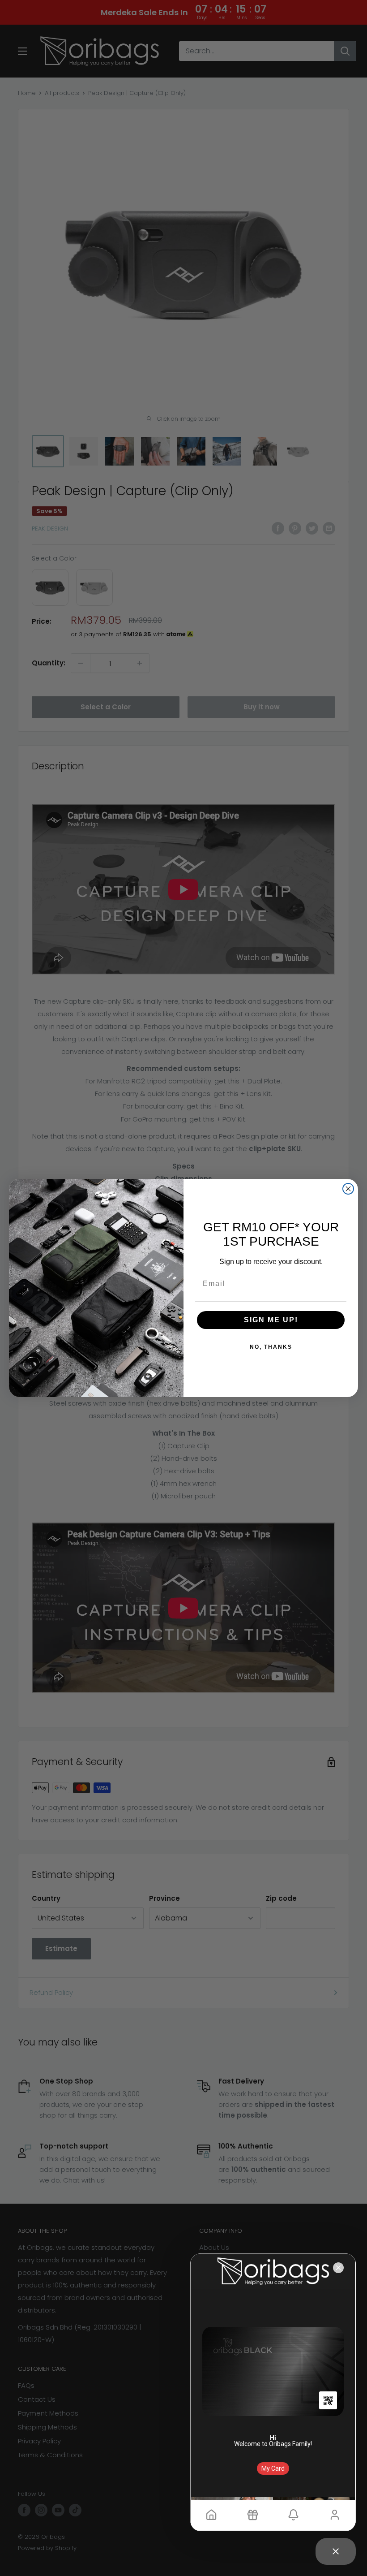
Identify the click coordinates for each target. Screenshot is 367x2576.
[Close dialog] (348, 1189)
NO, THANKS (271, 1347)
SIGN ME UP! (271, 1320)
